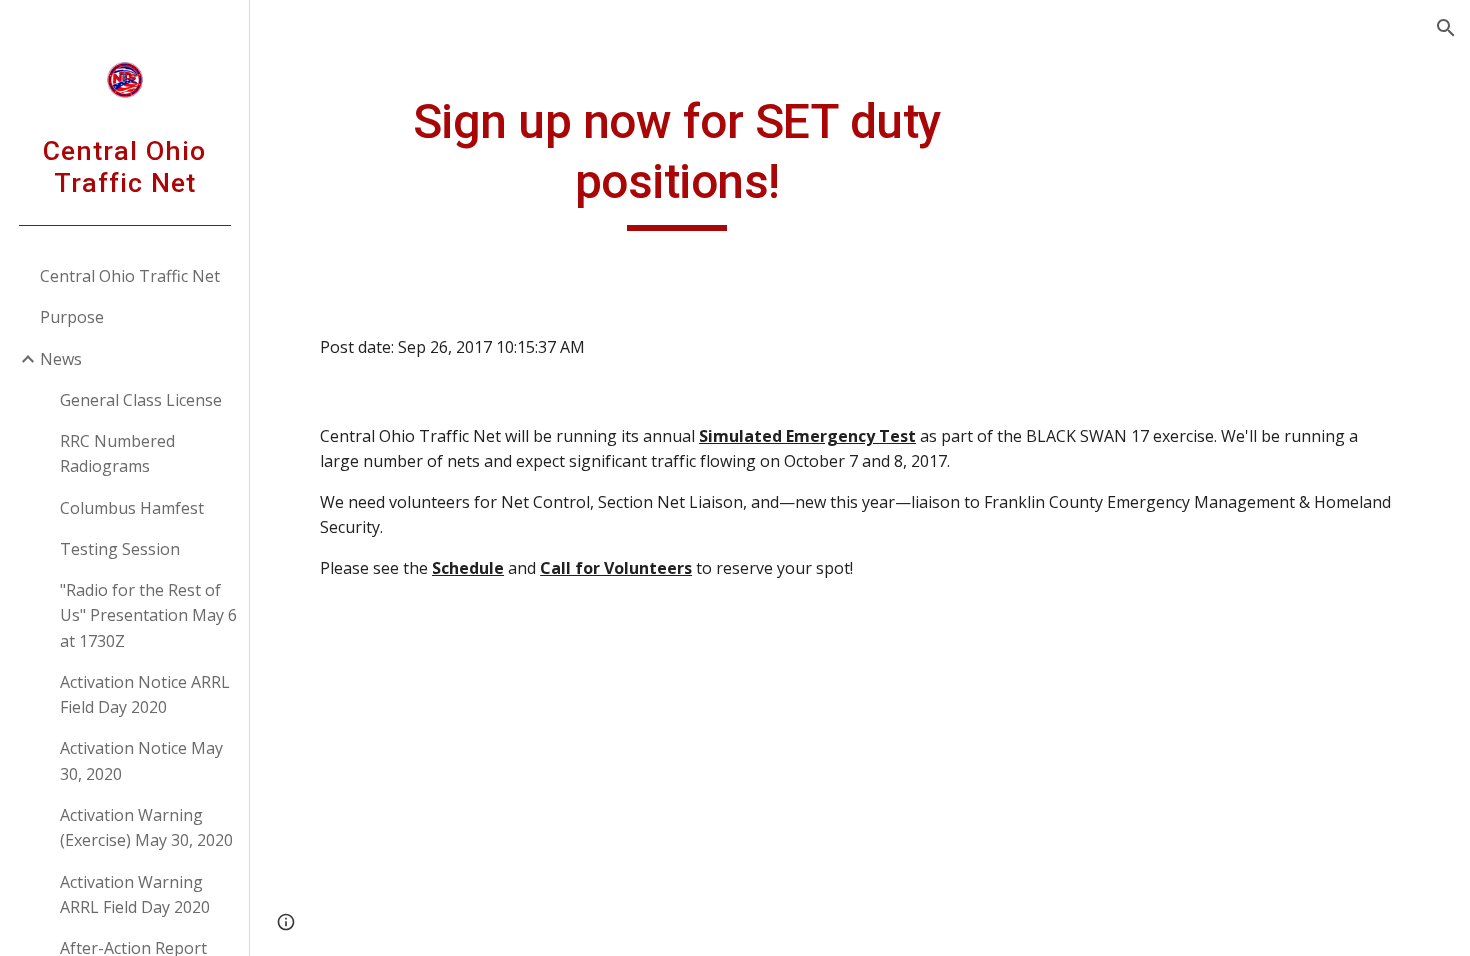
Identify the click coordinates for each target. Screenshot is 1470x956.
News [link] (61, 359)
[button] (1446, 28)
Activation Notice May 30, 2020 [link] (141, 760)
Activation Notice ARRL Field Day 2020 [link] (145, 694)
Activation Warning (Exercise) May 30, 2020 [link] (146, 827)
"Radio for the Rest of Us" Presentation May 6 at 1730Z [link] (148, 615)
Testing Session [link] (120, 549)
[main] (677, 161)
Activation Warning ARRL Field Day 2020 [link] (135, 894)
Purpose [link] (72, 317)
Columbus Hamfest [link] (132, 508)
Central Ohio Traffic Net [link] (130, 276)
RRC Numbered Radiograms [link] (117, 453)
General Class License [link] (141, 400)
